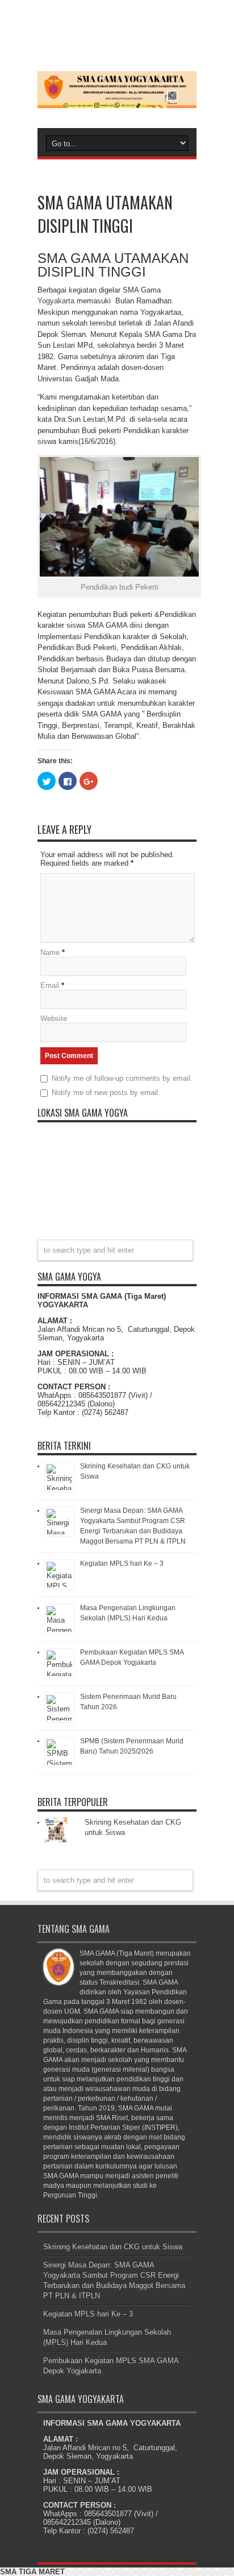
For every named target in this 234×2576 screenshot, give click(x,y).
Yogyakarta (56, 301)
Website (54, 1019)
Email (50, 985)
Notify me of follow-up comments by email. (122, 1078)
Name (50, 952)
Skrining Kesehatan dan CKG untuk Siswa (113, 2247)
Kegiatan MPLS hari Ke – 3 (122, 1563)
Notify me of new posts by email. (106, 1092)
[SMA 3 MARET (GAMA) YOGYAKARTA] (117, 100)
